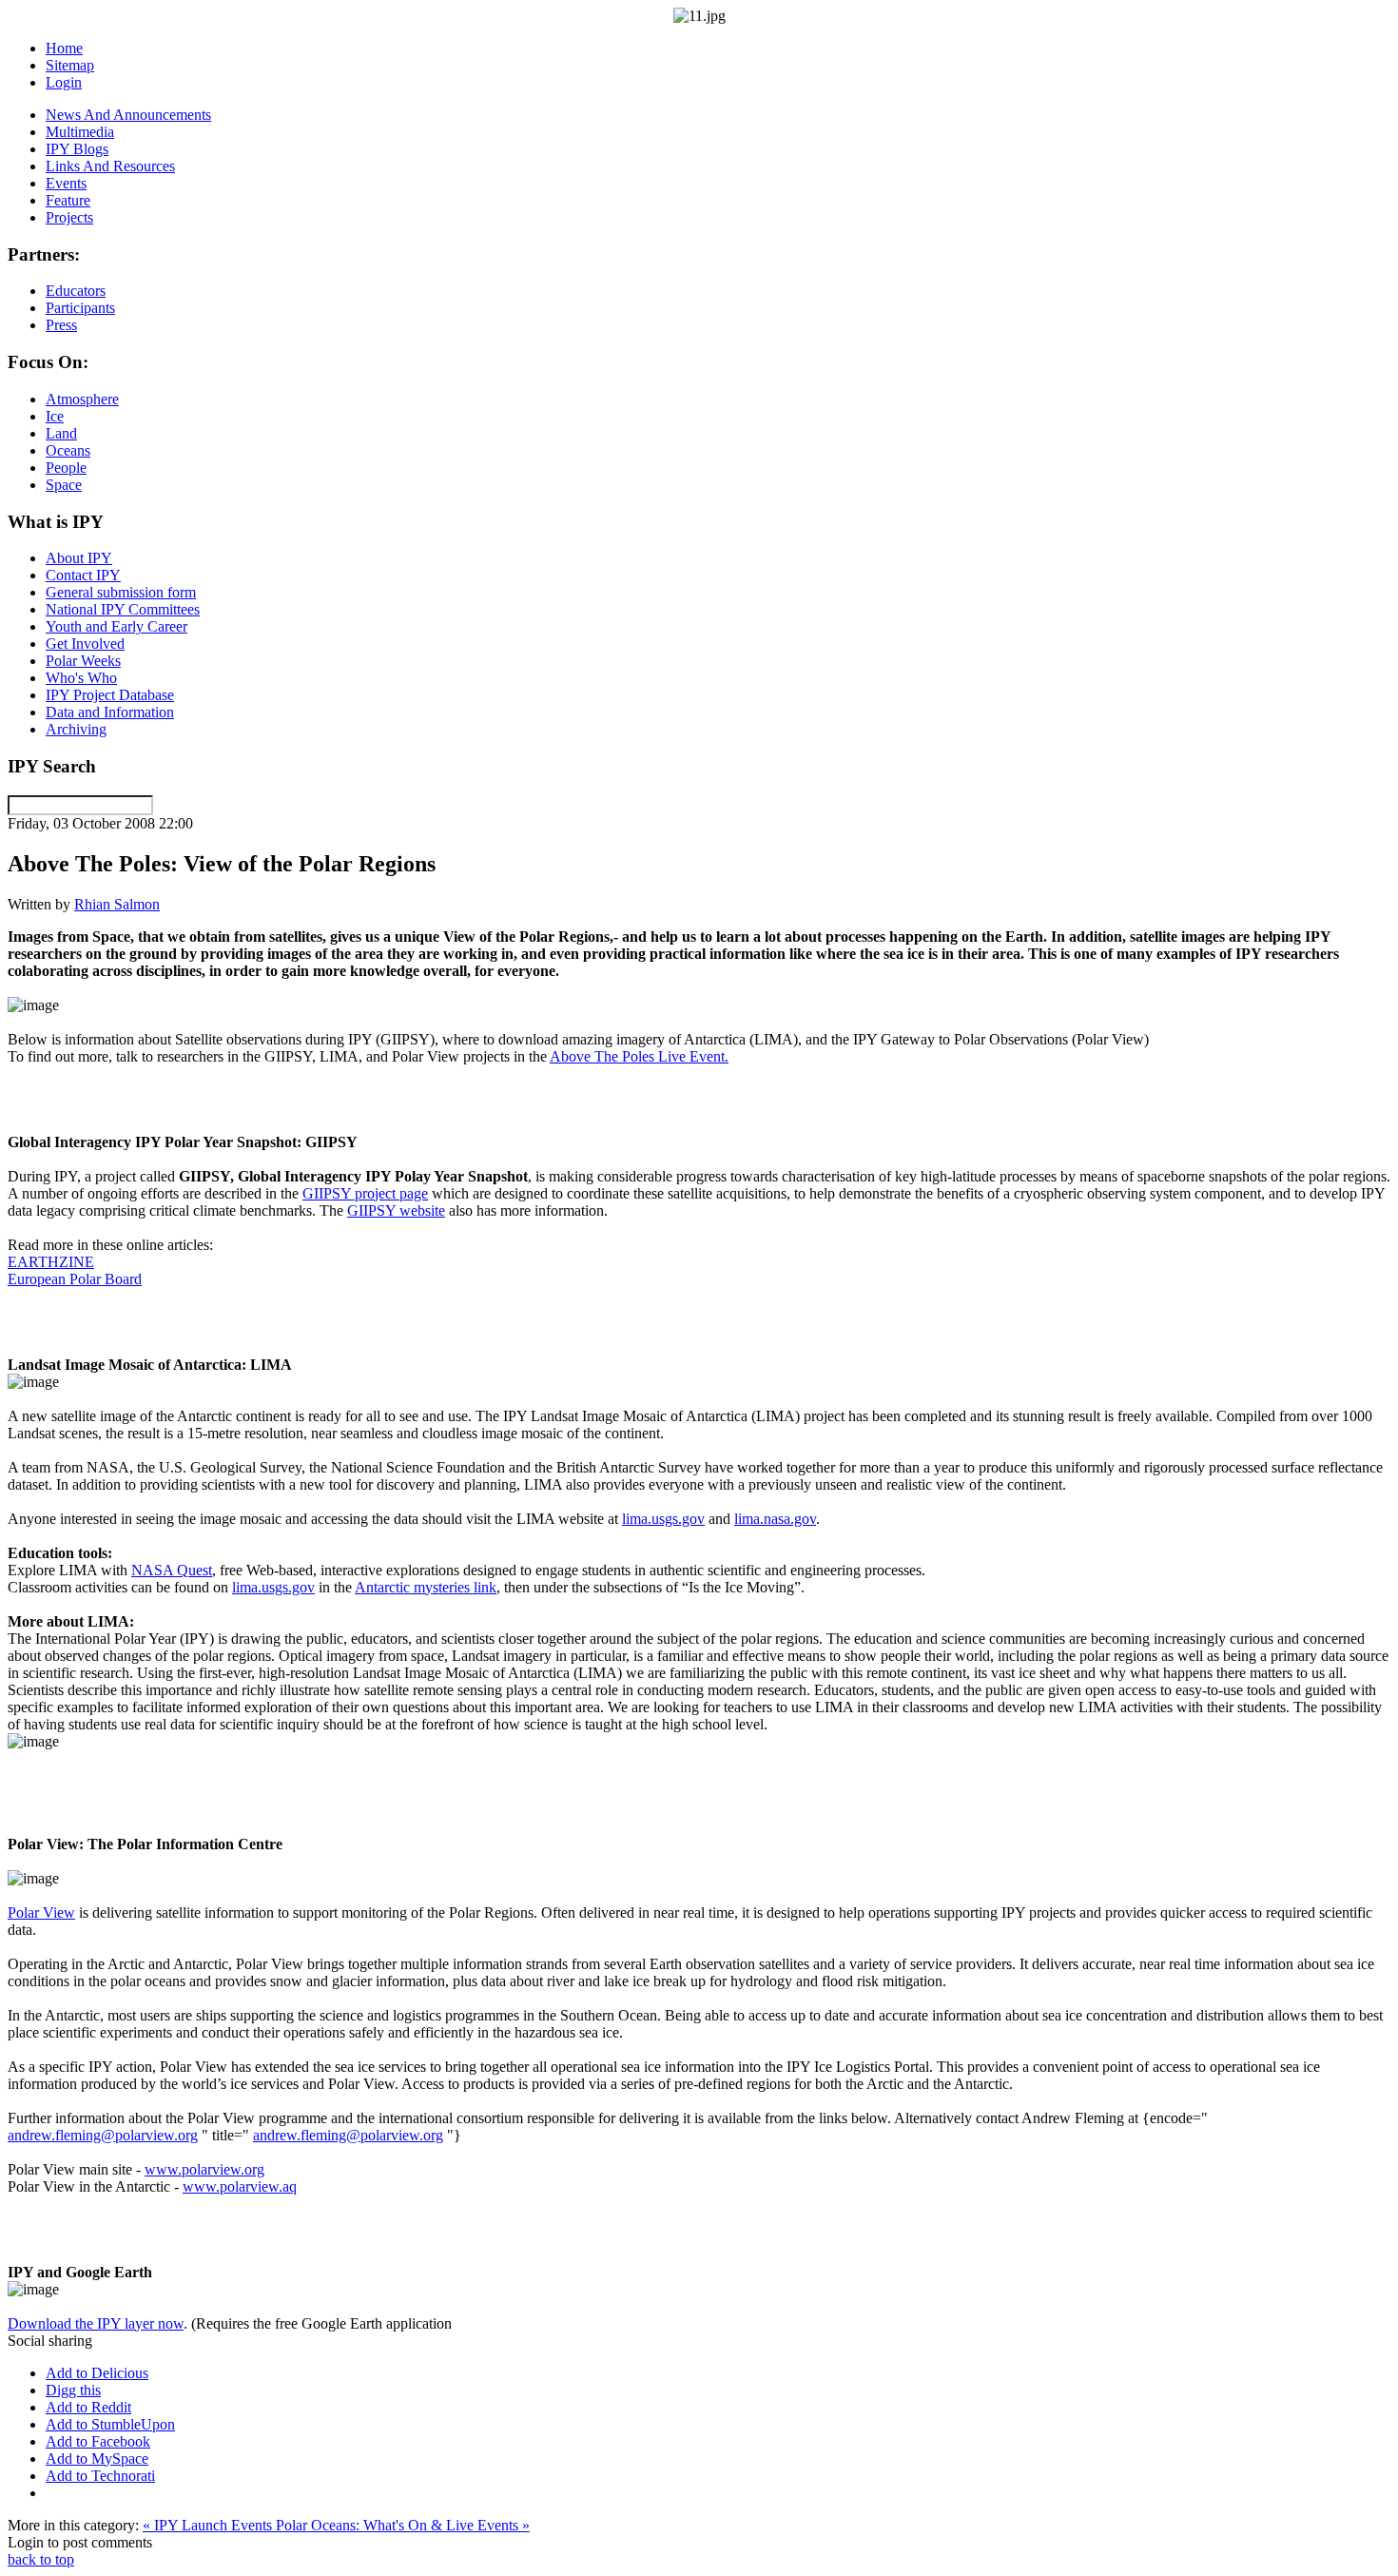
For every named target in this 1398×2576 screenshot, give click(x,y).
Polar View (41, 1912)
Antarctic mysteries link (426, 1587)
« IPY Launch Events (209, 2525)
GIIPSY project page (365, 1193)
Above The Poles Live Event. (639, 1056)
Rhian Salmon (117, 904)
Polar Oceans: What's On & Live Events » (403, 2525)
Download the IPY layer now (96, 2323)
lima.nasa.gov (775, 1519)
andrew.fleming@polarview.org (103, 2135)
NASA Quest (172, 1570)
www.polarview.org (204, 2169)
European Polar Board (75, 1279)
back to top (41, 2559)
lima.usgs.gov (663, 1519)
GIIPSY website (396, 1210)
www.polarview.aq (240, 2186)
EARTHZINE (51, 1262)
